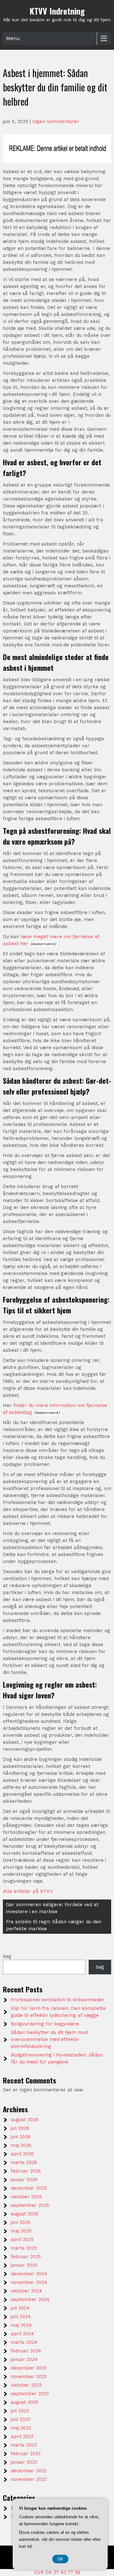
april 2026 (22, 2154)
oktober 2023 (26, 2385)
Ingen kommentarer (56, 121)
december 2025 (29, 2188)
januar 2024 (24, 2359)
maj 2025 (21, 2231)
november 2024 (29, 2282)
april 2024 (22, 2334)
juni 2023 (20, 2419)
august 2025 (25, 2214)
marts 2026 (24, 2162)
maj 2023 (21, 2428)
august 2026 (25, 2120)
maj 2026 (21, 2145)
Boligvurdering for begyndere (45, 2024)
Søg (7, 1956)
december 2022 (29, 2471)
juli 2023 (20, 2411)
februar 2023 (26, 2454)
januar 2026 (24, 2180)
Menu (13, 38)
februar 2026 (26, 2171)
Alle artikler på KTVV (28, 1891)
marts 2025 (24, 2248)
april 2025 (22, 2239)
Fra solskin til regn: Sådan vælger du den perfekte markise (54, 1925)
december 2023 (29, 2368)
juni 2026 (21, 2137)
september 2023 (30, 2394)
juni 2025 (21, 2222)
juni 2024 (21, 2317)
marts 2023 (24, 2445)
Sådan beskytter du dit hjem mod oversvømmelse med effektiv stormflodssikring (49, 2039)
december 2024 (29, 2274)
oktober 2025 (26, 2197)
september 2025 (30, 2205)
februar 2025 (26, 2257)
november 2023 (29, 2377)
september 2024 (30, 2299)
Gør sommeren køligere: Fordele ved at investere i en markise (52, 1908)
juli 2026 (20, 2128)
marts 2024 (24, 2342)
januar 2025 (24, 2265)
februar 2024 (26, 2351)
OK (60, 2559)
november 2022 (29, 2479)
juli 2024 (20, 2308)
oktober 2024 (26, 2291)
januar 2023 (24, 2462)
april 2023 (22, 2436)
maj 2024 (21, 2325)
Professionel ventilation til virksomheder (58, 2000)
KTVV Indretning (57, 11)
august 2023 (24, 2402)
